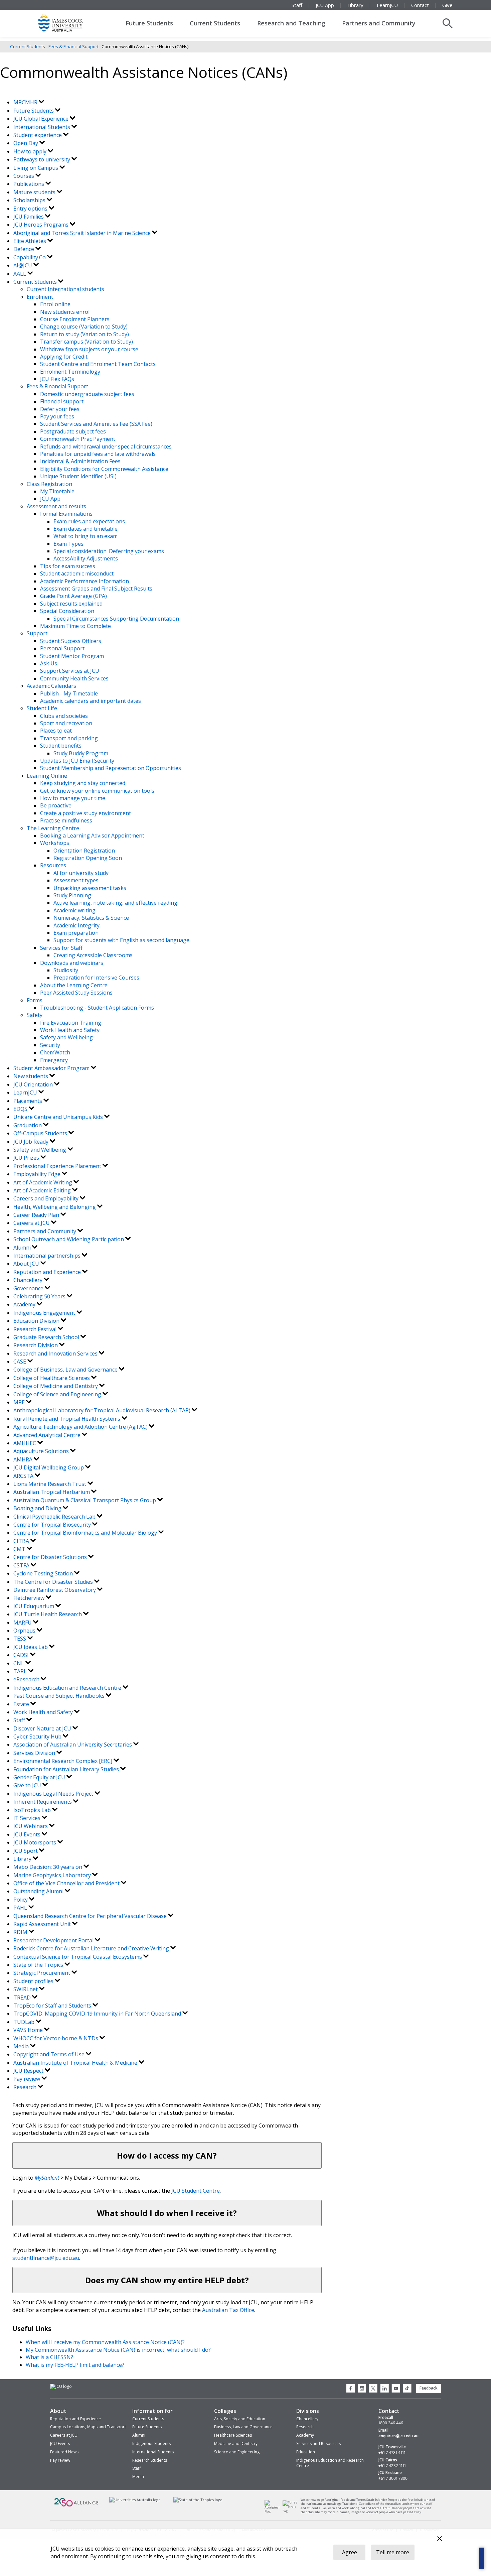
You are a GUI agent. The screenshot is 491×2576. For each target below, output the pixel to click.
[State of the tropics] (198, 2500)
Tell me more (393, 2552)
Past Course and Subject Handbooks (60, 1696)
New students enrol (65, 312)
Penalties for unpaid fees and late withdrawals (98, 454)
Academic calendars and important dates (91, 701)
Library (355, 5)
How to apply (31, 151)
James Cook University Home (68, 22)
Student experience (38, 135)
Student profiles (34, 1981)
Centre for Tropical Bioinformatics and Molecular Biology (86, 1533)
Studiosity (66, 970)
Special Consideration (67, 611)
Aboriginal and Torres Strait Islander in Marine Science (83, 233)
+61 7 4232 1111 (392, 2466)
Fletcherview (30, 1598)
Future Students (149, 23)
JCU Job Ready (32, 1142)
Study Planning (72, 895)
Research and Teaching (291, 23)
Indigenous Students (151, 2443)
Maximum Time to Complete (75, 626)
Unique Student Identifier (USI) (78, 476)
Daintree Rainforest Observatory (55, 1590)
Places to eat (56, 731)
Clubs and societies (64, 716)
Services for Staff (61, 948)
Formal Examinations (66, 514)
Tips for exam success (68, 566)
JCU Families (29, 217)
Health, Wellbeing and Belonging (55, 1207)
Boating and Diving (38, 1508)
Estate (22, 1704)
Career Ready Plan (37, 1215)
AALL (20, 274)
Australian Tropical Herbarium (52, 1492)
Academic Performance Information (85, 581)
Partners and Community (379, 23)
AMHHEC (25, 1443)
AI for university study (81, 873)
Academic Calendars (51, 686)
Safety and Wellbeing (66, 1037)
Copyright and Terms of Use (50, 2054)
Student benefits (61, 746)
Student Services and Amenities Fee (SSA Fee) (96, 424)
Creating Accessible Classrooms (93, 955)
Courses (24, 176)
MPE (20, 1402)
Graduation (28, 1125)
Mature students (35, 192)
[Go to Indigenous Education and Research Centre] (274, 2511)
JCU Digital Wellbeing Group (49, 1467)
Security (50, 1045)
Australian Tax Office (228, 2310)
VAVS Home (29, 2030)
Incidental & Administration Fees (80, 461)
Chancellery (29, 1280)
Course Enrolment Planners (75, 319)
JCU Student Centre (196, 2191)
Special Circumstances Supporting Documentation (116, 619)
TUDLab (25, 2022)
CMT (20, 1549)
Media (22, 2046)
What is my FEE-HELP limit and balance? (75, 2365)
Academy (25, 1304)
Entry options (31, 209)
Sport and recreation (66, 723)
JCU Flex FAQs (57, 379)
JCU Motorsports (35, 1842)
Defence (24, 249)
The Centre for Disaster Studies (54, 1582)
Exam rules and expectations (89, 521)
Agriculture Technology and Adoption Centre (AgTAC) (81, 1427)
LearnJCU (387, 5)
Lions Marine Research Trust (50, 1484)
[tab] (167, 2155)
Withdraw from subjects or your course (89, 349)
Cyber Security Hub (38, 1736)
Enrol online (55, 304)
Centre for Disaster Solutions (51, 1557)
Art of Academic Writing (43, 1182)
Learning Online (47, 776)
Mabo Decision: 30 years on (48, 1867)
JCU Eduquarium (34, 1606)
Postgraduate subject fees (73, 431)
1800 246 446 (391, 2423)
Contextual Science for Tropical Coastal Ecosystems (78, 1957)
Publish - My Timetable (69, 693)
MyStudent (47, 2178)
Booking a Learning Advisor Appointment (92, 835)
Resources (53, 865)
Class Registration (49, 484)
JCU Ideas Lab (31, 1647)
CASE (20, 1362)
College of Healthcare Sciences (52, 1378)
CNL (19, 1663)
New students (31, 1076)
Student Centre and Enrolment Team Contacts (98, 364)
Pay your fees (57, 416)
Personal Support (62, 648)
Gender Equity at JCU (40, 1777)
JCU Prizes (27, 1158)
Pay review (27, 2079)
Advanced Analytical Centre (48, 1435)
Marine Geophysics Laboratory (53, 1875)
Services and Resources (318, 2443)
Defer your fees (60, 409)
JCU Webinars (31, 1826)
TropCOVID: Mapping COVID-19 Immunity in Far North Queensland (98, 2014)
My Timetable (57, 491)
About (58, 2411)
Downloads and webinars (72, 963)
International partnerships (48, 1256)
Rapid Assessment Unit (43, 1924)
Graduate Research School (47, 1337)
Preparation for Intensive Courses (96, 978)
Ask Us (49, 663)
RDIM (21, 1932)
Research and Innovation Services (56, 1354)
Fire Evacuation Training (71, 1023)
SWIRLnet (26, 1989)
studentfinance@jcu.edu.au (46, 2258)
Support (37, 633)
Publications (29, 184)
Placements (28, 1101)
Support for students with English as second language (121, 940)
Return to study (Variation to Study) (85, 334)
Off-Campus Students (41, 1133)
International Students (42, 127)
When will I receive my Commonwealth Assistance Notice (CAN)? (105, 2342)
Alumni (23, 1248)
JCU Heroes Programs (42, 225)
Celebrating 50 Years (40, 1296)
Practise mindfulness (66, 820)
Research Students (150, 2460)
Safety (35, 1015)
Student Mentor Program (72, 656)
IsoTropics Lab (33, 1810)
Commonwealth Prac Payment (78, 439)
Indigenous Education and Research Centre (68, 1688)
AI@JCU (23, 265)
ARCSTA (24, 1476)
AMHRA (24, 1459)
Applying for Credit (64, 357)
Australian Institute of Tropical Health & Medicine (76, 2063)
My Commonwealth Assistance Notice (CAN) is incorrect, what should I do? (118, 2350)
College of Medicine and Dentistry (56, 1386)
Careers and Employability (47, 1198)
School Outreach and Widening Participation (69, 1239)
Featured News (64, 2452)
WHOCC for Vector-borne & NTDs (56, 2038)
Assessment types (76, 880)
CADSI (22, 1655)
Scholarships (30, 200)
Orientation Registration (84, 851)
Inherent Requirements (43, 1802)
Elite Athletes (30, 241)
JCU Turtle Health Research (48, 1614)
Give (447, 5)
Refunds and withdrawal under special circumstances (106, 446)
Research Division (36, 1345)
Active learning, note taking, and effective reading (115, 903)
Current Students (215, 23)
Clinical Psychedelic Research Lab (55, 1517)
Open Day (26, 143)
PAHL (21, 1908)
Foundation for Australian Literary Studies (67, 1769)
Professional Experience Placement (58, 1166)
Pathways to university (42, 159)
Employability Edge (38, 1174)
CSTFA (22, 1565)
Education (306, 2452)
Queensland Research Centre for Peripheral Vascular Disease (91, 1916)
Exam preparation (76, 933)
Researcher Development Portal (54, 1940)
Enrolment (40, 297)
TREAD (23, 1998)
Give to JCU (28, 1785)
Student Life (42, 708)
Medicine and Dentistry (236, 2443)
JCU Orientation (34, 1084)
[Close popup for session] (440, 2539)
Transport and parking (69, 738)
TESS (20, 1639)
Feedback (429, 2388)
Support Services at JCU (70, 671)
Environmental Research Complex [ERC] (63, 1761)
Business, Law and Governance (243, 2427)
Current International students (65, 289)
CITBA (22, 1541)
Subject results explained (71, 604)
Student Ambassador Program (52, 1068)
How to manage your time (73, 798)
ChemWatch (55, 1052)
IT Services (28, 1818)
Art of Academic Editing (43, 1190)
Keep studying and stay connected (83, 783)
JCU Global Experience (42, 119)
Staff (297, 5)
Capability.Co (30, 257)
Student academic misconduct (77, 573)
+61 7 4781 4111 (392, 2453)
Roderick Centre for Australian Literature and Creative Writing (92, 1948)
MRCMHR (26, 102)
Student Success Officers (71, 641)
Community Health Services (74, 678)
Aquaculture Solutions (42, 1451)
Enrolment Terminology (70, 372)
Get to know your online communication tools (97, 791)
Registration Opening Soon (88, 858)
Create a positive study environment (86, 813)
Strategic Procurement (42, 1973)
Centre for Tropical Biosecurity (53, 1525)
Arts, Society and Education (240, 2419)
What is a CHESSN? (49, 2357)
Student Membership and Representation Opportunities (111, 768)
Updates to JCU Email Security (77, 761)
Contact (420, 5)
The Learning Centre (53, 828)
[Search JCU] (448, 23)
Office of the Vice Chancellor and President (67, 1883)
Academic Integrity (76, 925)
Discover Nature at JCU (43, 1728)
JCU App (325, 5)
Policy (21, 1900)
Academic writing (74, 910)
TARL (21, 1671)
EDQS (21, 1109)
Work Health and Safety (70, 1030)
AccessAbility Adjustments (86, 558)
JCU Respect (29, 2071)
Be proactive (56, 805)
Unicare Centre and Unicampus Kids (59, 1117)
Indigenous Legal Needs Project (54, 1794)
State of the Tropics (39, 1965)
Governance (29, 1288)
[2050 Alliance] (76, 2506)
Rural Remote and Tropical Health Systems (67, 1419)
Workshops (55, 843)
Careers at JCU (32, 1223)
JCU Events (28, 1834)
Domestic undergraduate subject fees (87, 394)
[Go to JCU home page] (61, 2387)
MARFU (23, 1623)
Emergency (54, 1060)
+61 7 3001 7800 (393, 2478)
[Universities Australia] (135, 2500)
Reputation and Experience (48, 1272)
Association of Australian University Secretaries (73, 1745)
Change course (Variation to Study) (84, 327)
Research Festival (36, 1329)
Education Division (37, 1321)
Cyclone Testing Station (44, 1573)
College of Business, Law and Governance (66, 1370)
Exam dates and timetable (86, 529)
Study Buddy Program (81, 753)
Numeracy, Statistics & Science (91, 918)
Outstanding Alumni (39, 1891)
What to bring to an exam (86, 536)
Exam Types (68, 544)
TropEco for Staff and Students (53, 2006)
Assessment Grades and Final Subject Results (96, 589)
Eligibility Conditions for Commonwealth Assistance (104, 469)
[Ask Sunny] (482, 2558)
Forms (35, 1000)
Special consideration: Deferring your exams (109, 551)
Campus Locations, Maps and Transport (88, 2427)
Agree (350, 2552)
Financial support (62, 401)
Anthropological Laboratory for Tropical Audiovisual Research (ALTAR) (103, 1410)
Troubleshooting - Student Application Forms (97, 1008)
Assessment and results (56, 506)
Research (26, 2087)
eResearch (27, 1679)
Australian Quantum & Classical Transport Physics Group (85, 1500)
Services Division (35, 1753)
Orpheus (25, 1631)
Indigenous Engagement (45, 1313)
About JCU (27, 1264)
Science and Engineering (237, 2452)
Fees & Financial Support (73, 46)
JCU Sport (26, 1851)
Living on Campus (36, 168)
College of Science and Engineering (58, 1394)
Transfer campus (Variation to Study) (87, 342)
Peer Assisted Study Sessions (76, 993)
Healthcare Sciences (233, 2435)
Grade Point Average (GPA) (73, 596)
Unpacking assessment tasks (90, 888)
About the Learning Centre (74, 985)
